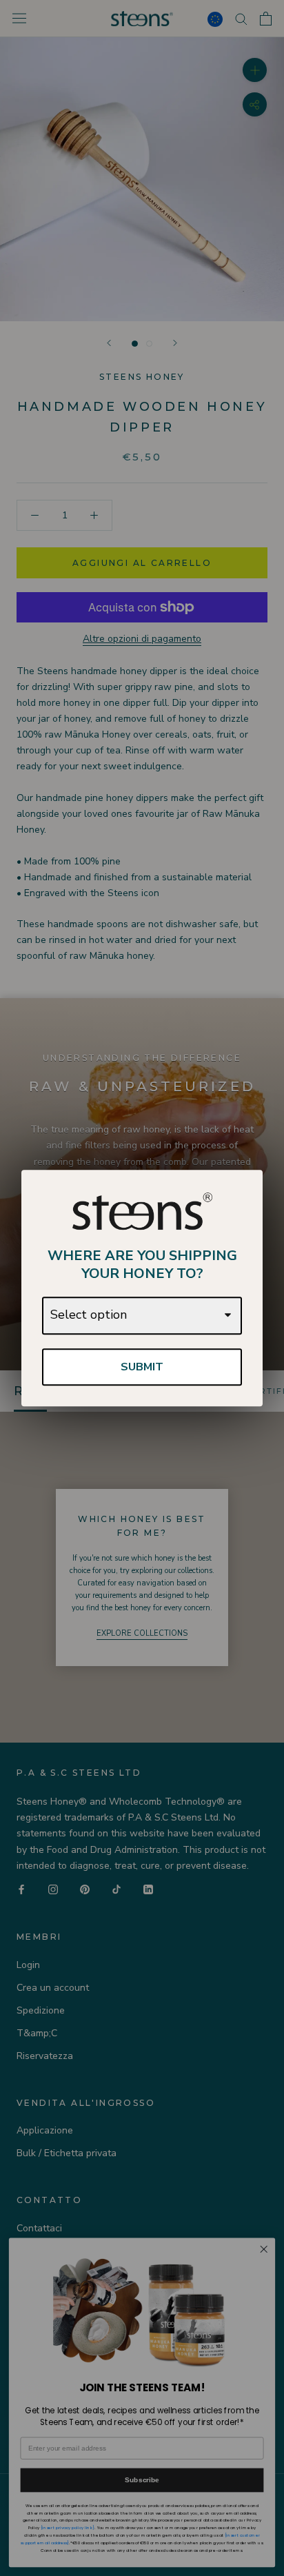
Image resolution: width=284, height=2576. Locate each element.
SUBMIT (142, 1367)
